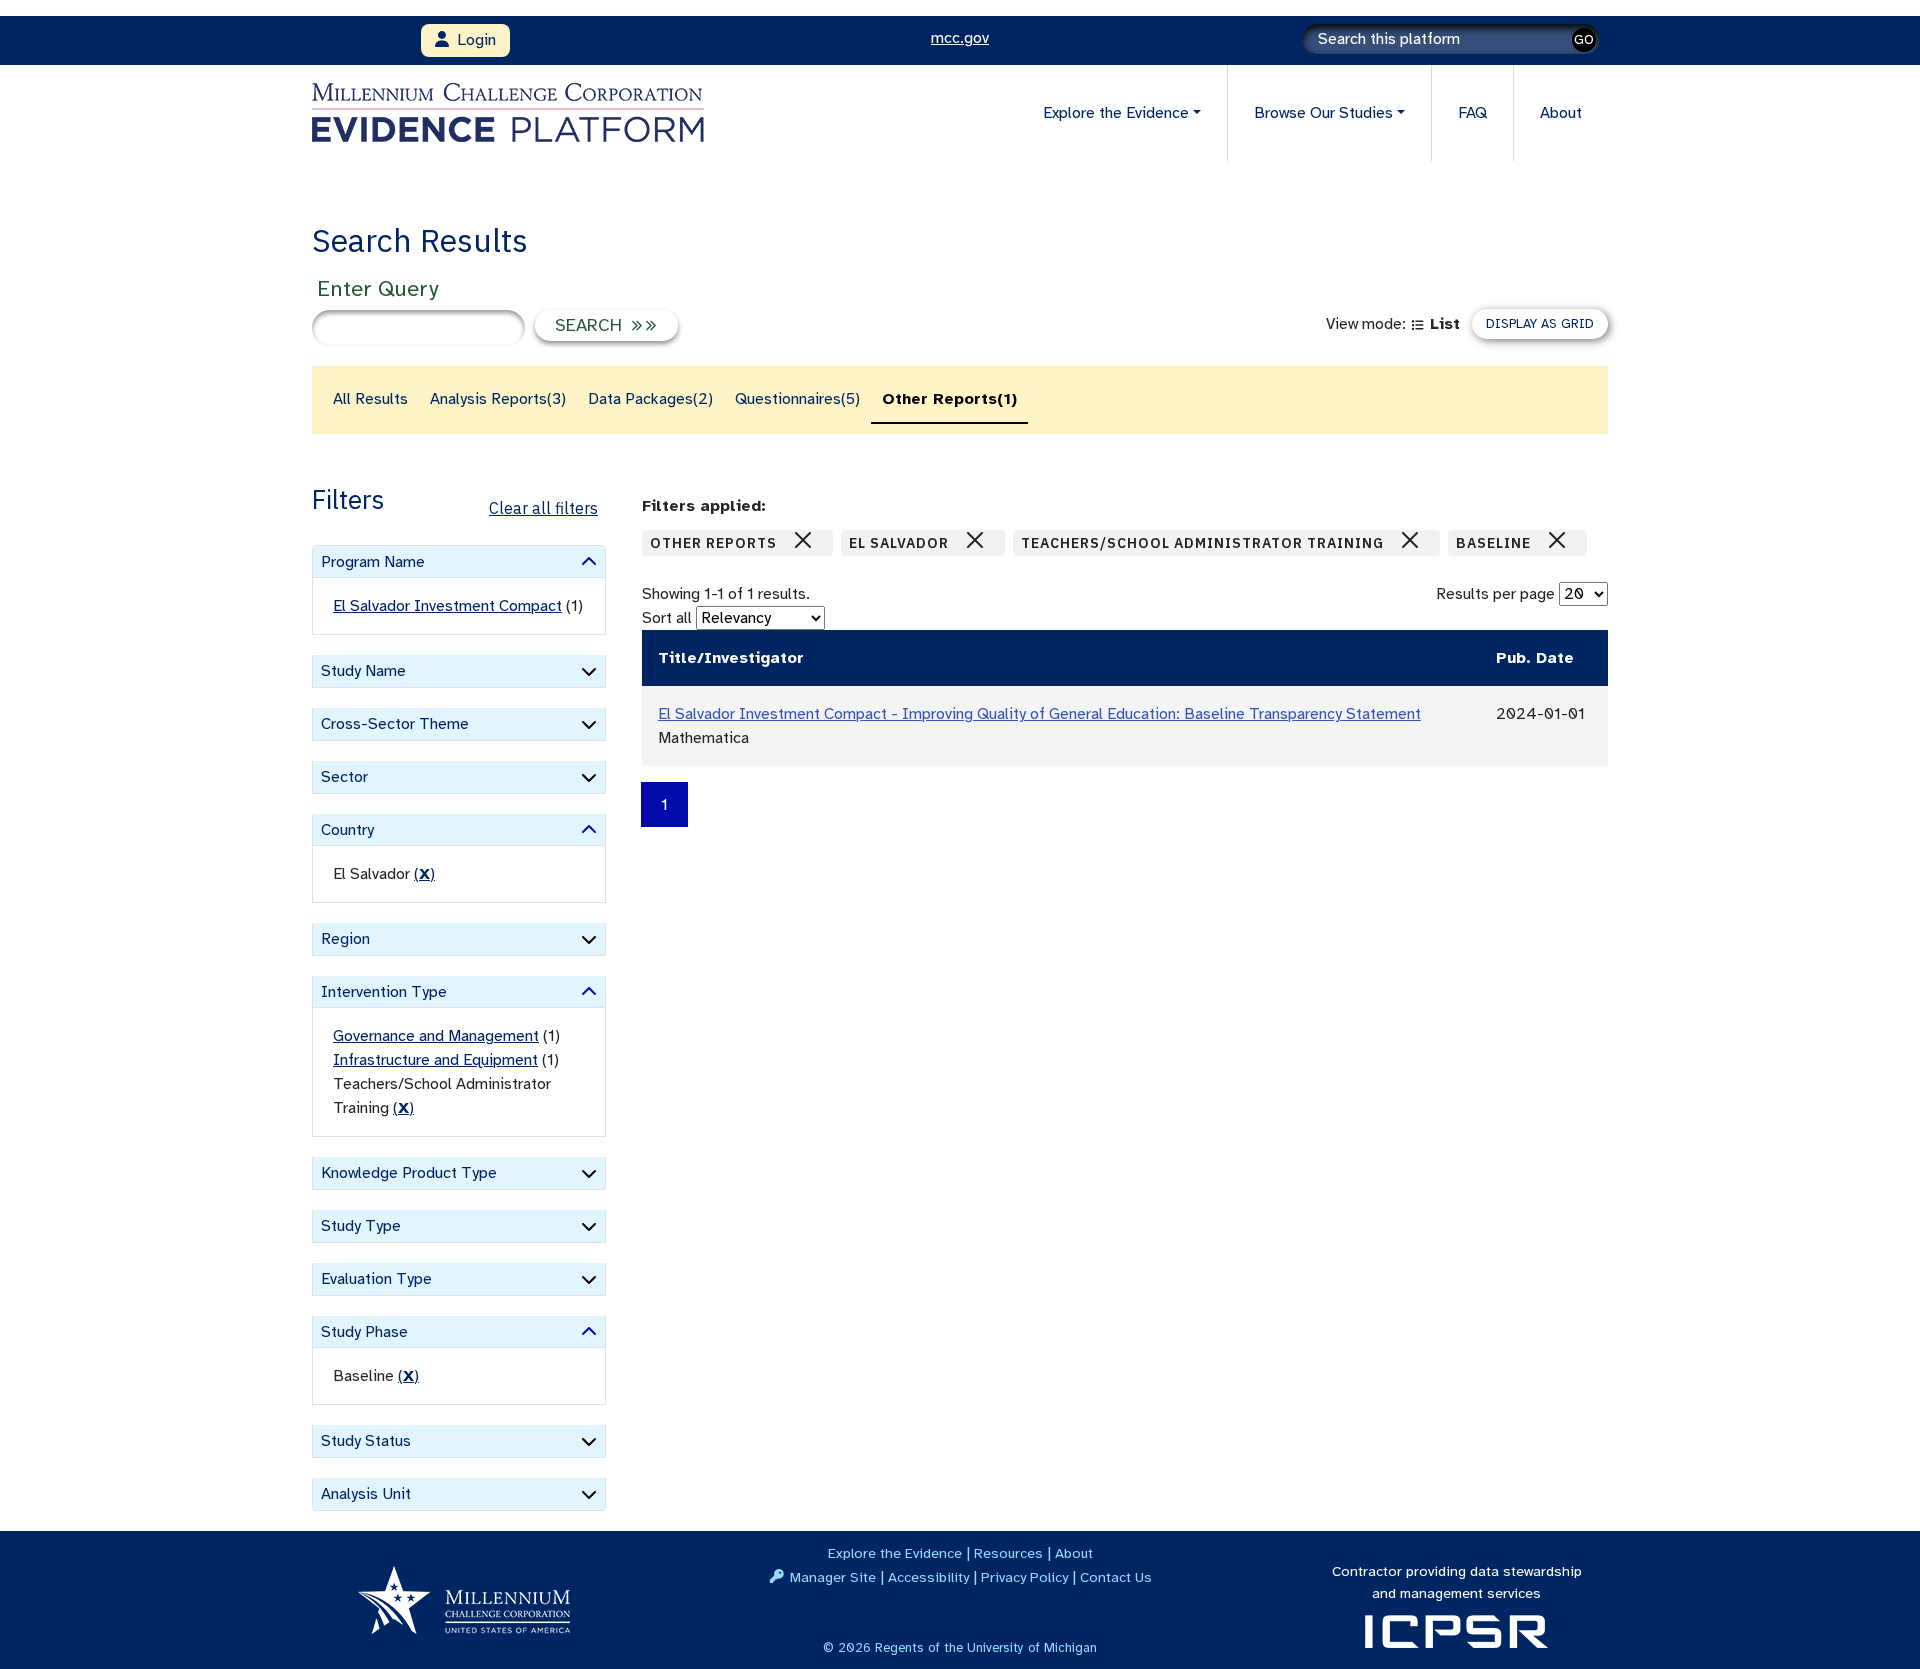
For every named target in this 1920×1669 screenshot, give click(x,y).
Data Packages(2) (650, 399)
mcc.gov (960, 38)
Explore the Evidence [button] (1116, 113)
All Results (370, 399)
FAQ (1472, 113)
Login (472, 40)
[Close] (803, 540)
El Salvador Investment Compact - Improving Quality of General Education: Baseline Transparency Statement (1039, 714)
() (424, 874)
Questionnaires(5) (797, 399)
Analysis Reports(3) (498, 399)
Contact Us (1116, 1577)
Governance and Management (436, 1036)
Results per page (1495, 594)
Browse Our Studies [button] (1323, 113)
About (1561, 113)
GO (1584, 39)
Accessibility (928, 1577)
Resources (1008, 1553)
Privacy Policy (1024, 1577)
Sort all (667, 618)
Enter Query (377, 288)
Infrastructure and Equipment (435, 1060)
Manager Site (833, 1577)
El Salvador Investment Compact (447, 606)
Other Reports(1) (949, 399)
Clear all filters (543, 508)
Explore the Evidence (895, 1553)
